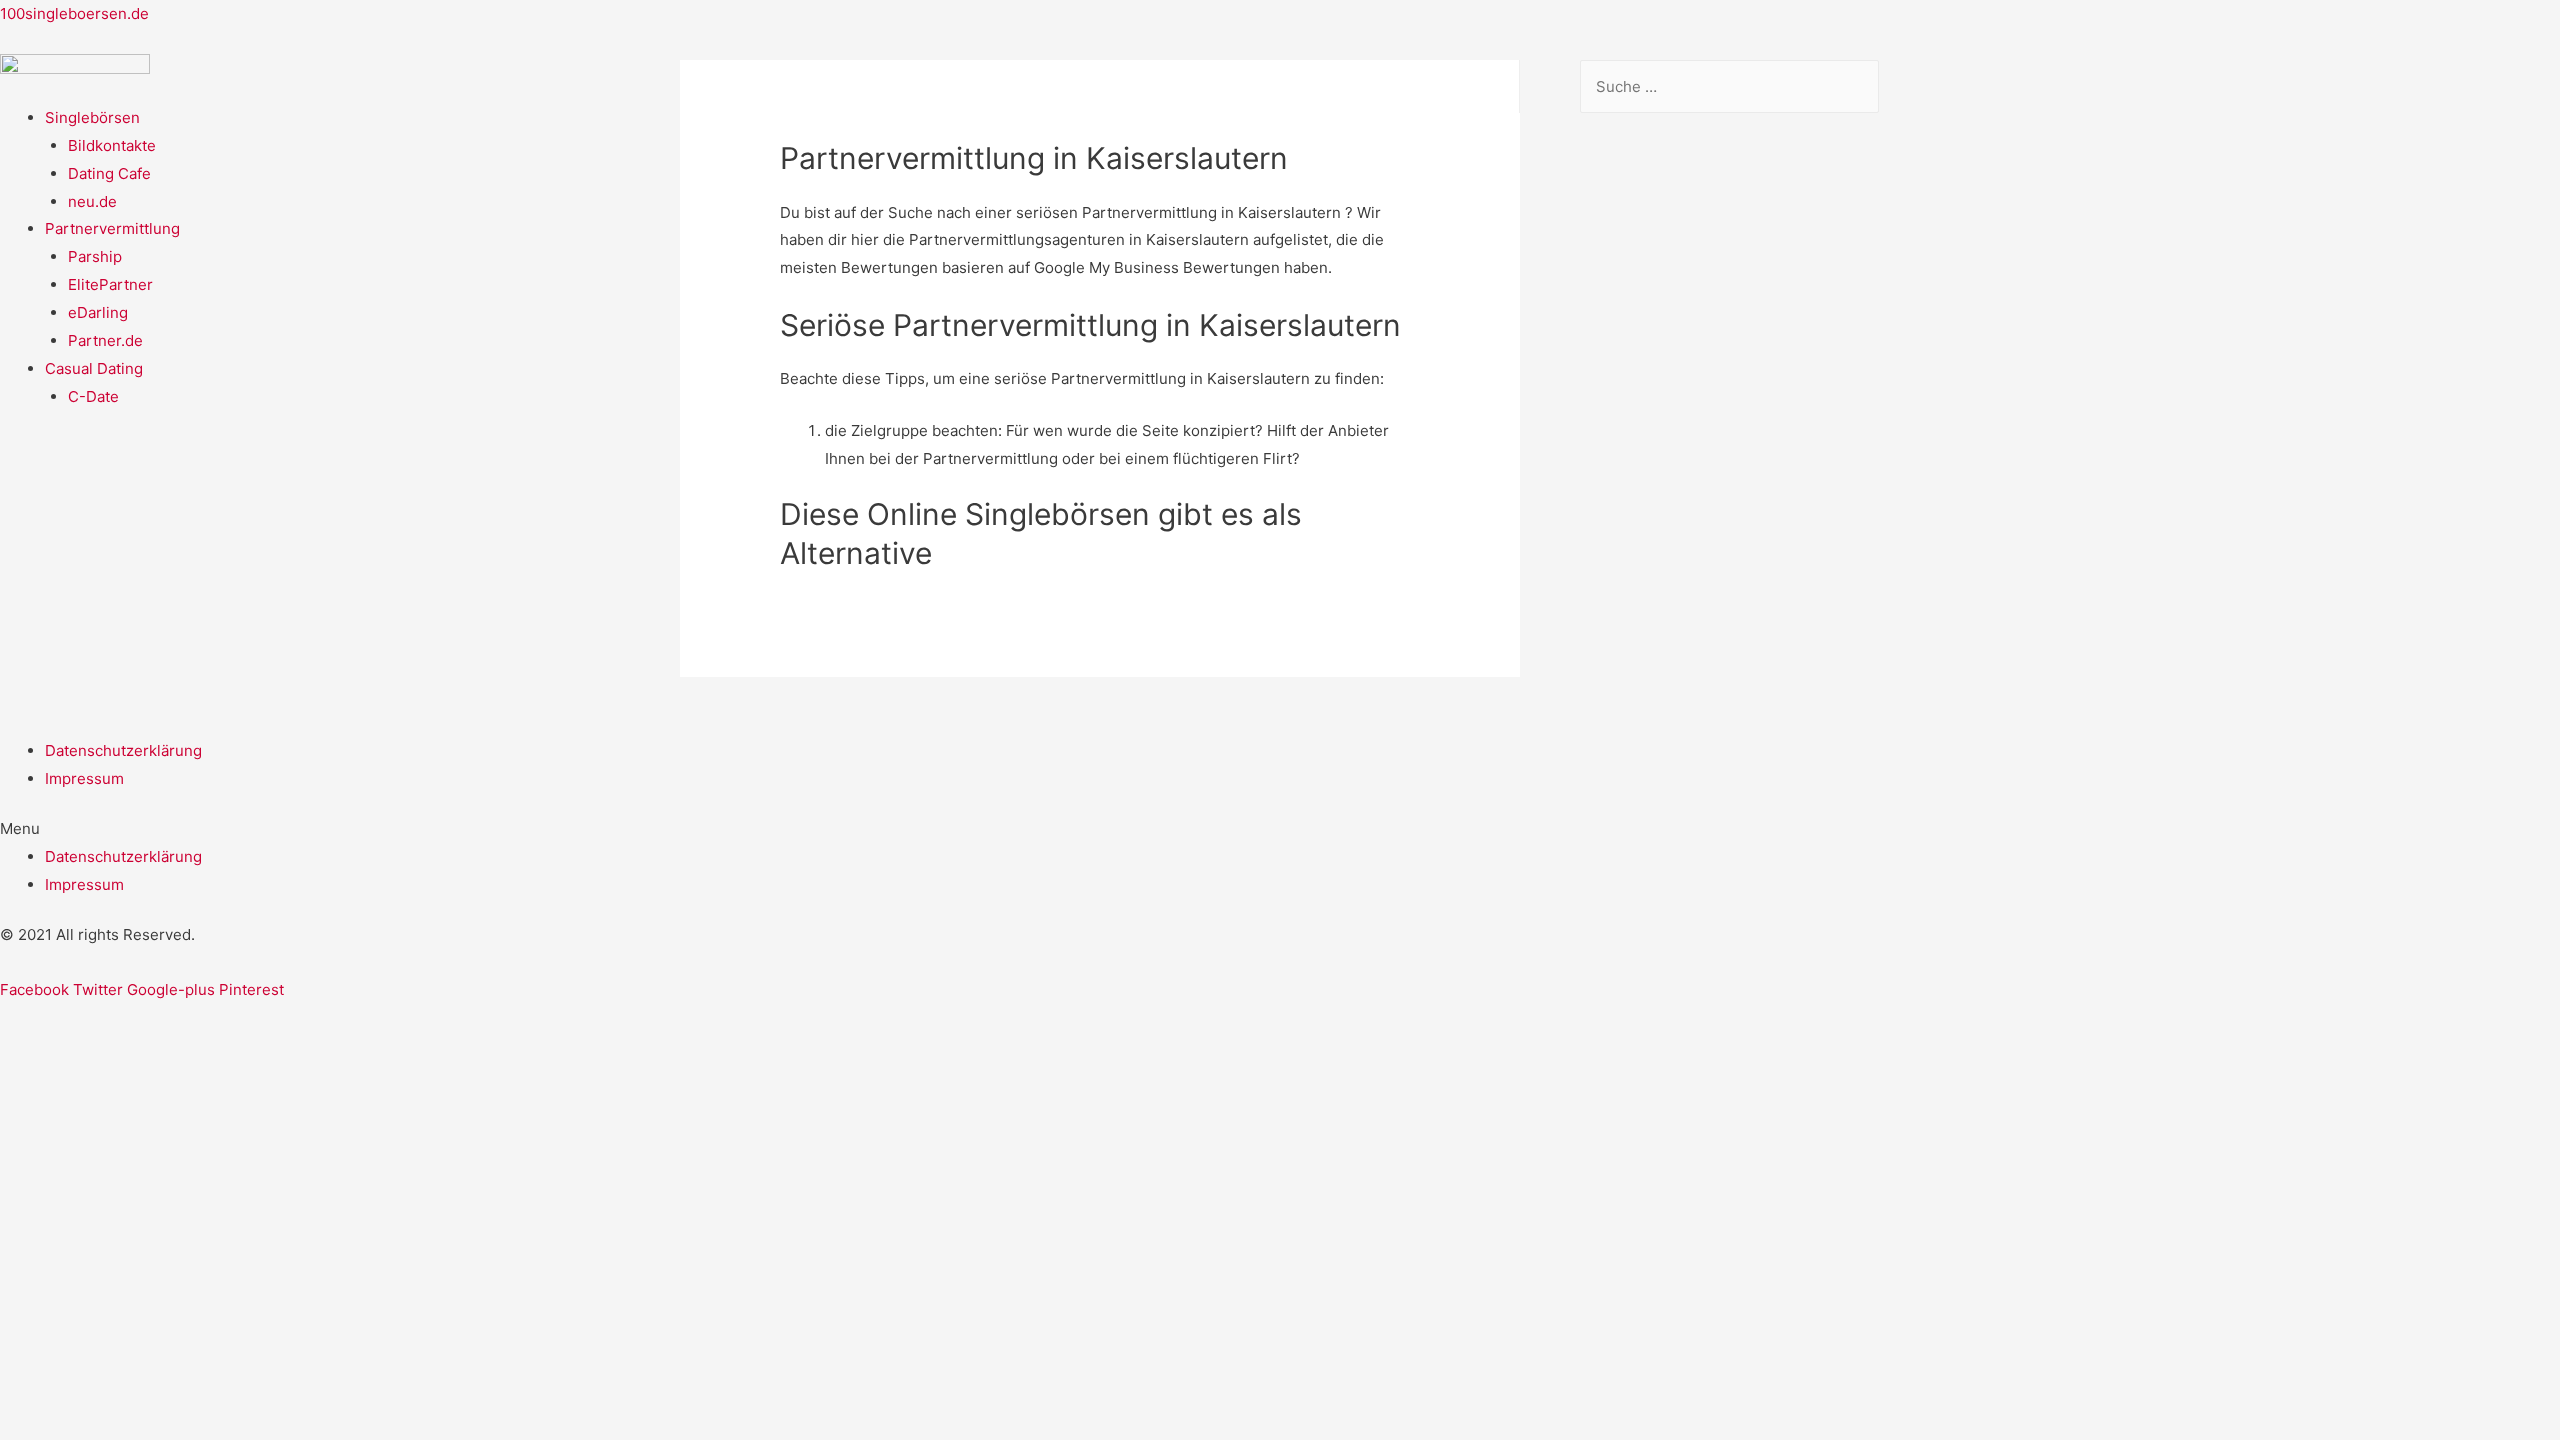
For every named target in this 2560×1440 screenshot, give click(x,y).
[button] (1280, 829)
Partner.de (105, 340)
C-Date (93, 396)
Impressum (84, 778)
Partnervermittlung (112, 228)
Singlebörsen (92, 117)
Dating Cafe (109, 173)
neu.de (92, 201)
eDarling (98, 312)
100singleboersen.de (74, 13)
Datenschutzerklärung (123, 750)
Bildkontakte (112, 145)
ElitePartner (110, 284)
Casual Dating (94, 368)
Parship (95, 256)
